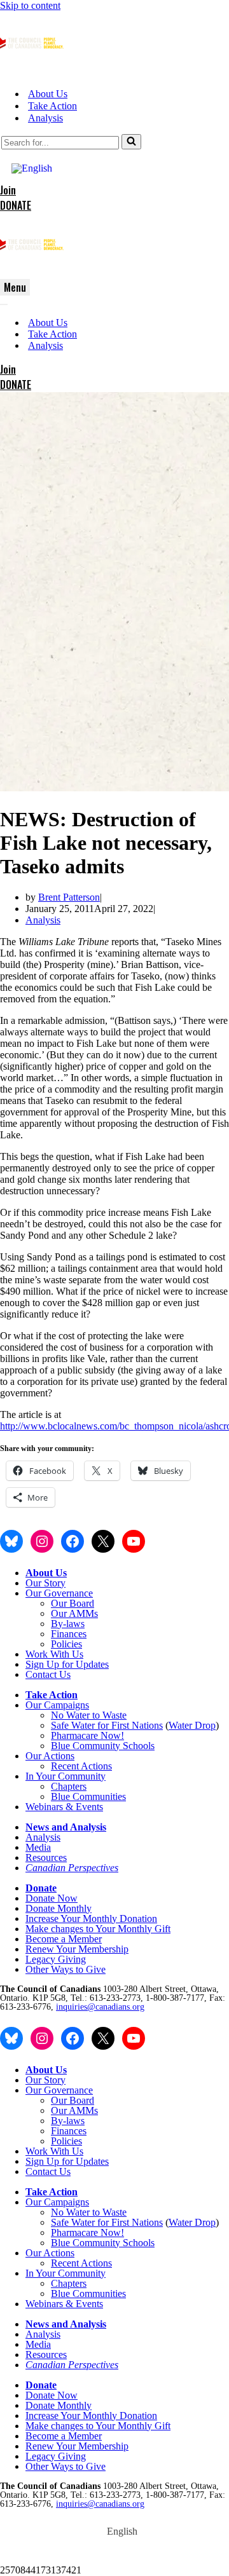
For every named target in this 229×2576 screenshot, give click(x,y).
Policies (66, 1644)
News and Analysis (66, 1827)
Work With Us (54, 1654)
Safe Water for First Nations (107, 1725)
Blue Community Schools (103, 1746)
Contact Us (48, 1674)
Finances (69, 1634)
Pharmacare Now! (87, 1735)
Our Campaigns (57, 1705)
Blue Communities (88, 1796)
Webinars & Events (64, 1807)
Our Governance (59, 1593)
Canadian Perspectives (72, 1868)
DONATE (16, 205)
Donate (41, 1888)
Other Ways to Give (66, 1969)
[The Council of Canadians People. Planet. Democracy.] (32, 72)
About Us (48, 94)
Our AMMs (74, 1613)
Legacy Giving (56, 1959)
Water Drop (192, 1725)
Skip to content (30, 5)
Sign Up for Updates (67, 1664)
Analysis (45, 118)
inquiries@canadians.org (100, 2007)
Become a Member (64, 1939)
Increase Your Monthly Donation (91, 1918)
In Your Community (66, 1776)
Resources (46, 1857)
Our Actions (50, 1756)
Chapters (69, 1786)
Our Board (73, 1603)
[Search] (131, 142)
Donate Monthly (59, 1908)
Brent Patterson (69, 897)
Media (38, 1847)
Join (8, 190)
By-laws (68, 1624)
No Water (72, 1715)
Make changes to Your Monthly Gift (98, 1929)
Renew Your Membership (77, 1949)
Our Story (45, 1583)
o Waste (111, 1715)
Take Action (52, 106)
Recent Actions (81, 1766)
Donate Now (52, 1898)
